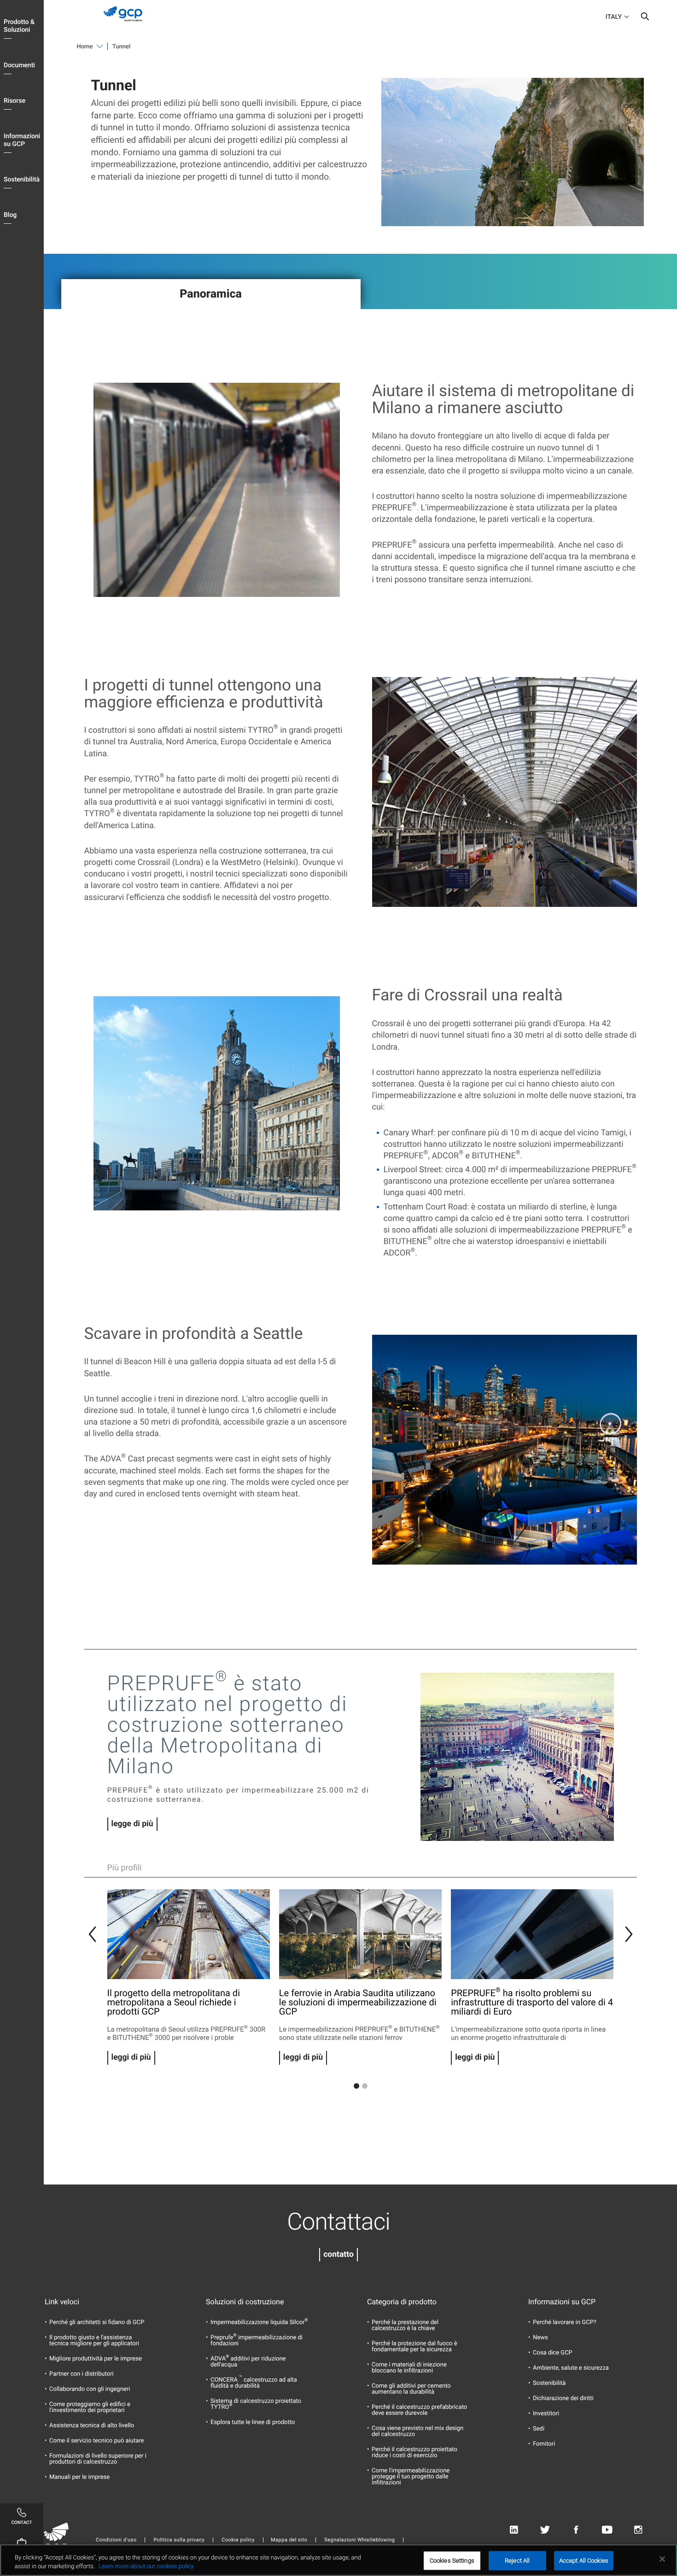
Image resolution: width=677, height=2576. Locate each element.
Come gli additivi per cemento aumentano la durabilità (411, 2389)
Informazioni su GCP (22, 140)
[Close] (662, 2559)
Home (85, 47)
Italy (614, 17)
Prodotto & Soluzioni (19, 26)
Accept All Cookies (584, 2561)
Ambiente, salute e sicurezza (571, 2368)
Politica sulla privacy (179, 2540)
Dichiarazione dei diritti (563, 2398)
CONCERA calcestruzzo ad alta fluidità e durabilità (254, 2383)
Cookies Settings (452, 2561)
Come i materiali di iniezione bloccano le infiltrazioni (409, 2368)
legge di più (132, 1824)
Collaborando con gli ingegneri (90, 2389)
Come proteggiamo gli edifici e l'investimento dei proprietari (90, 2407)
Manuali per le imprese (79, 2477)
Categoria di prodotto (402, 2302)
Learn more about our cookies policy (146, 2567)
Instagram (638, 2530)
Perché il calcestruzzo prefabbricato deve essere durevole (419, 2410)
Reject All (517, 2561)
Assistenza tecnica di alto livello (92, 2426)
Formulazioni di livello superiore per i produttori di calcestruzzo (98, 2459)
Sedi (539, 2429)
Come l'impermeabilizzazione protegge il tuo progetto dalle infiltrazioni (411, 2477)
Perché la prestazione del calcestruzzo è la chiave (405, 2325)
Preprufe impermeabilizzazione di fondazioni (257, 2341)
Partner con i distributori (81, 2374)
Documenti (19, 65)
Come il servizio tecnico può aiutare (97, 2441)
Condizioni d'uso (116, 2540)
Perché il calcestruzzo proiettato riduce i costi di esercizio (414, 2453)
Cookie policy (238, 2540)
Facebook (576, 2530)
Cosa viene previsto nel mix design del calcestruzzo (417, 2431)
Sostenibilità (22, 180)
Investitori (546, 2414)
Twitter (545, 2530)
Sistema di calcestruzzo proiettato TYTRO (256, 2404)
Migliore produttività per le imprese (96, 2359)
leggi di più (131, 2057)
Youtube (607, 2530)
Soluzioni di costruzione (245, 2302)
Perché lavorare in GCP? (565, 2322)
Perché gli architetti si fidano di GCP (97, 2322)
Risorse (15, 101)
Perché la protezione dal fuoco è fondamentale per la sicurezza (414, 2347)
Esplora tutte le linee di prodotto (253, 2422)
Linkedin (514, 2530)
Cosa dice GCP (553, 2353)
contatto (338, 2255)
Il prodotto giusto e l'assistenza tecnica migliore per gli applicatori (94, 2341)
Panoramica (211, 294)
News (540, 2338)
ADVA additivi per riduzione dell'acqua (248, 2362)
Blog (10, 215)
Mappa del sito (289, 2540)
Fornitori (544, 2444)
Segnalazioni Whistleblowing (359, 2540)
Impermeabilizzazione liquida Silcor (259, 2322)
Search (645, 18)
